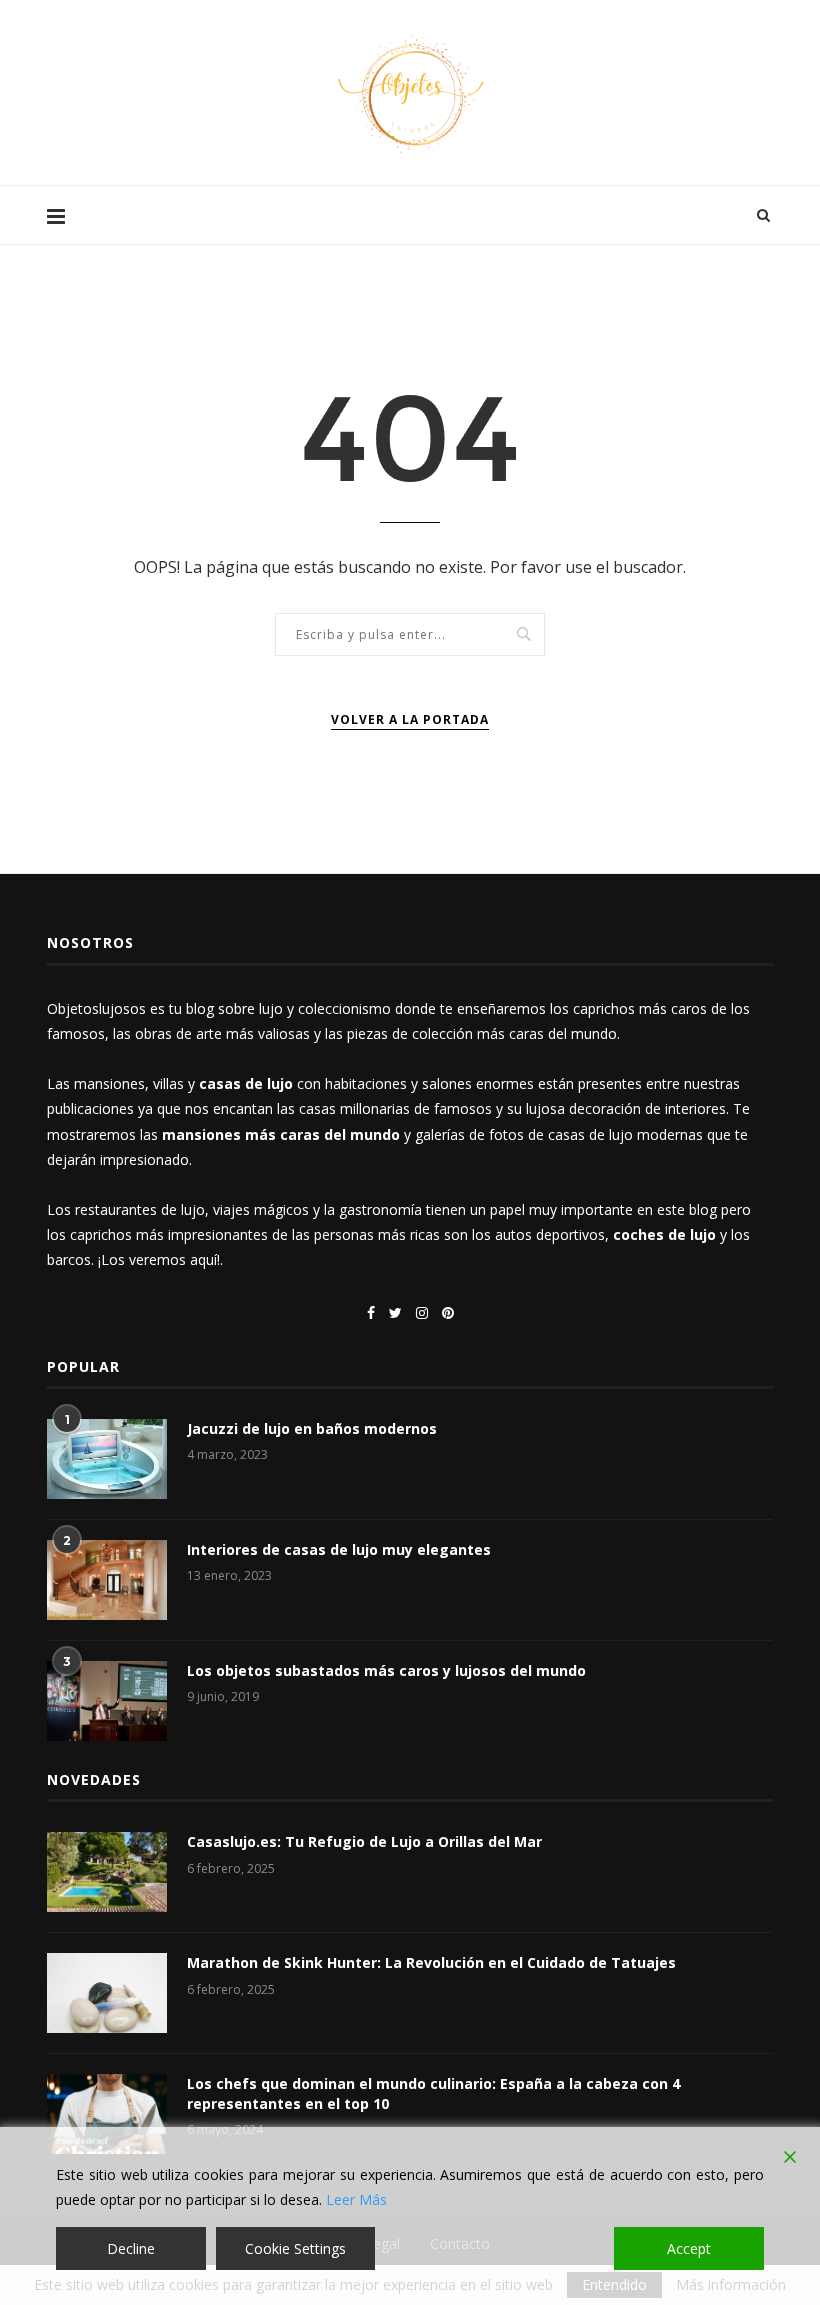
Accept (689, 2248)
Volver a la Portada (410, 719)
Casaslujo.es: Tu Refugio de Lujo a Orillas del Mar (364, 1841)
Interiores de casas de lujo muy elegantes (339, 1549)
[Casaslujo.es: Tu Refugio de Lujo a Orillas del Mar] (107, 1872)
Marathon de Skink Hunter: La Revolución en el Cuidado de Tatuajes (431, 1962)
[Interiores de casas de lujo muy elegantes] (107, 1580)
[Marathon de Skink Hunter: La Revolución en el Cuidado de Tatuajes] (107, 1993)
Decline (131, 2248)
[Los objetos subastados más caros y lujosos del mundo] (107, 1701)
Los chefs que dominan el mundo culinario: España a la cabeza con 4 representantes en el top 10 (433, 2093)
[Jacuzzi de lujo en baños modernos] (107, 1459)
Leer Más (356, 2199)
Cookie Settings (295, 2248)
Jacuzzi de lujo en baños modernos (312, 1428)
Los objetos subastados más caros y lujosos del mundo (386, 1670)
